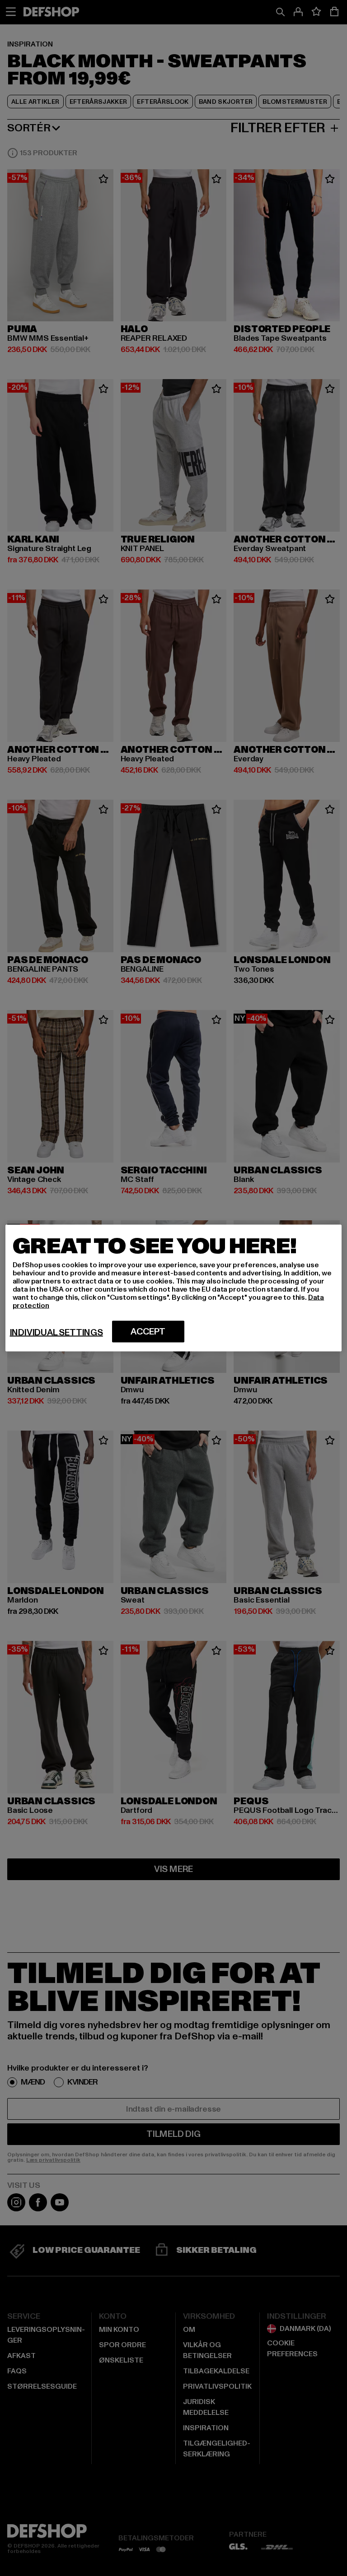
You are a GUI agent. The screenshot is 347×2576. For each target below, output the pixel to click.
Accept (148, 1332)
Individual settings (56, 1333)
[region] (174, 1288)
